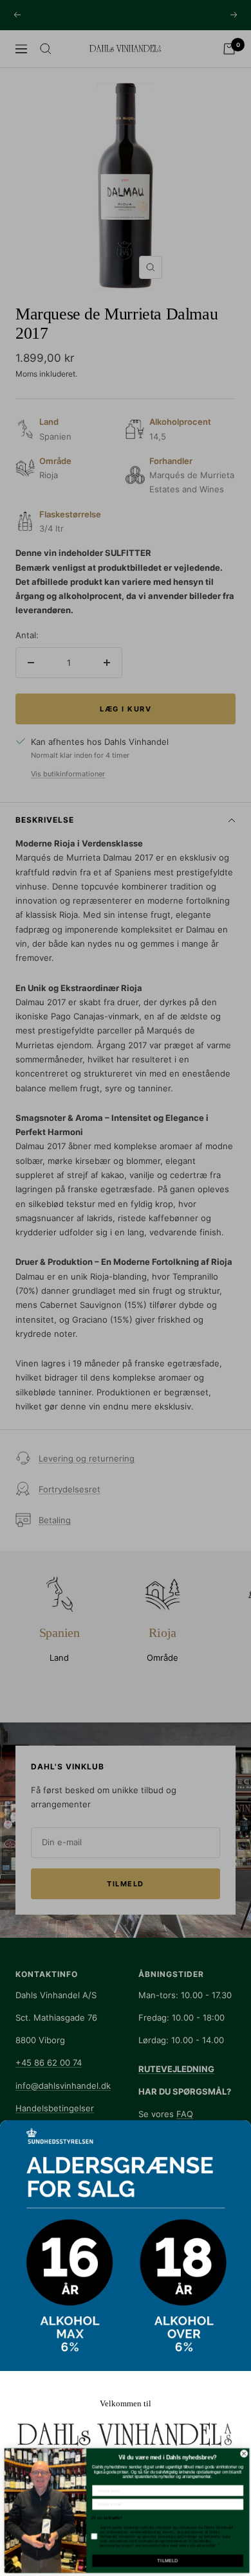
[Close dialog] (243, 2454)
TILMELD (166, 2561)
